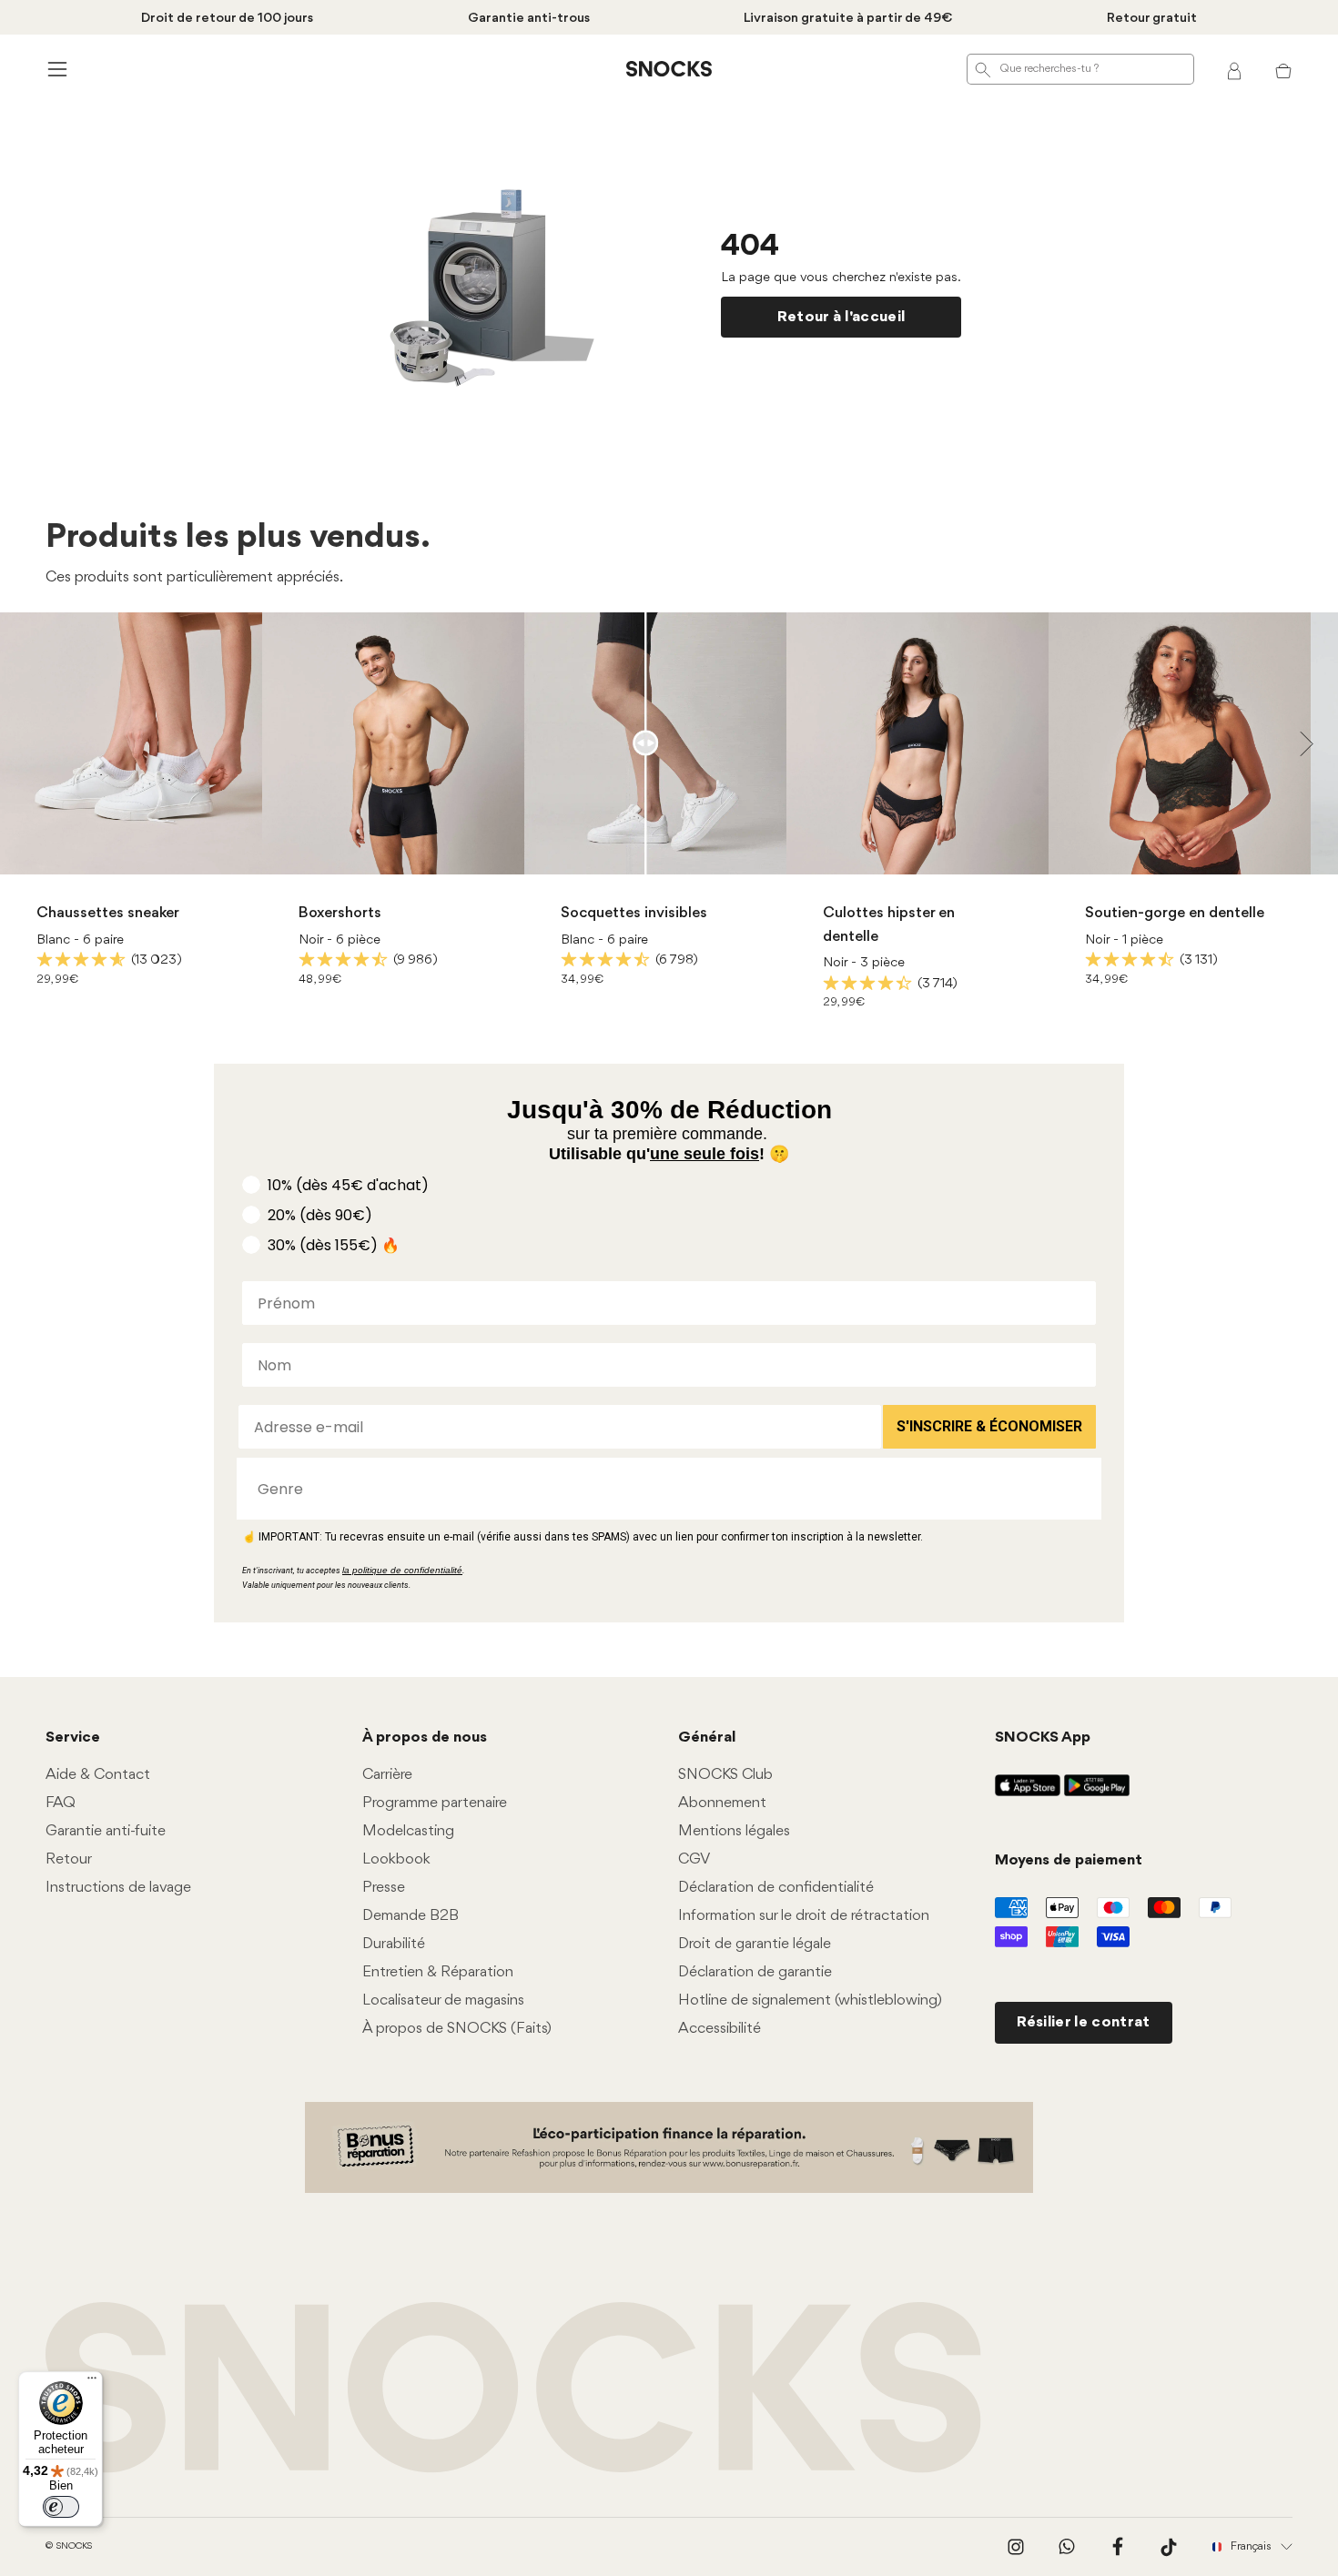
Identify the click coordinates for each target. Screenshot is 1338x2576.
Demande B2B (411, 1916)
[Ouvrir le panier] (1283, 69)
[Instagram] (1016, 2547)
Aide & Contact (98, 1775)
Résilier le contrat (1084, 2022)
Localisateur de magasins (443, 2000)
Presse (384, 1888)
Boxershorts (340, 913)
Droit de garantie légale (755, 1944)
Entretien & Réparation (438, 1972)
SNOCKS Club (725, 1775)
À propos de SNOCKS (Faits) (457, 2029)
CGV (694, 1859)
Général (707, 1738)
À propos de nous (425, 1738)
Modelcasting (408, 1831)
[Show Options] (1079, 1489)
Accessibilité (720, 2029)
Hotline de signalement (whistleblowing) (810, 2000)
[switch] (61, 2507)
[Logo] (669, 69)
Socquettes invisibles (634, 913)
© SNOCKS (69, 2546)
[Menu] (92, 2382)
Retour (69, 1859)
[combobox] (664, 1489)
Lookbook (396, 1859)
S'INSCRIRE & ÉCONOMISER (989, 1426)
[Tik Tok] (1169, 2547)
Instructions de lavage (118, 1888)
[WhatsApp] (1067, 2547)
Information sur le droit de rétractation (804, 1916)
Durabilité (394, 1944)
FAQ (61, 1803)
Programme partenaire (435, 1803)
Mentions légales (734, 1831)
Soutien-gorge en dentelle (1175, 913)
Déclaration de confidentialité (776, 1888)
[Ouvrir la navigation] (55, 69)
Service (73, 1738)
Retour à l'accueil (841, 317)
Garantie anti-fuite (106, 1831)
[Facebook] (1118, 2547)
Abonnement (722, 1803)
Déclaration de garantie (755, 1972)
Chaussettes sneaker (108, 913)
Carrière (387, 1775)
